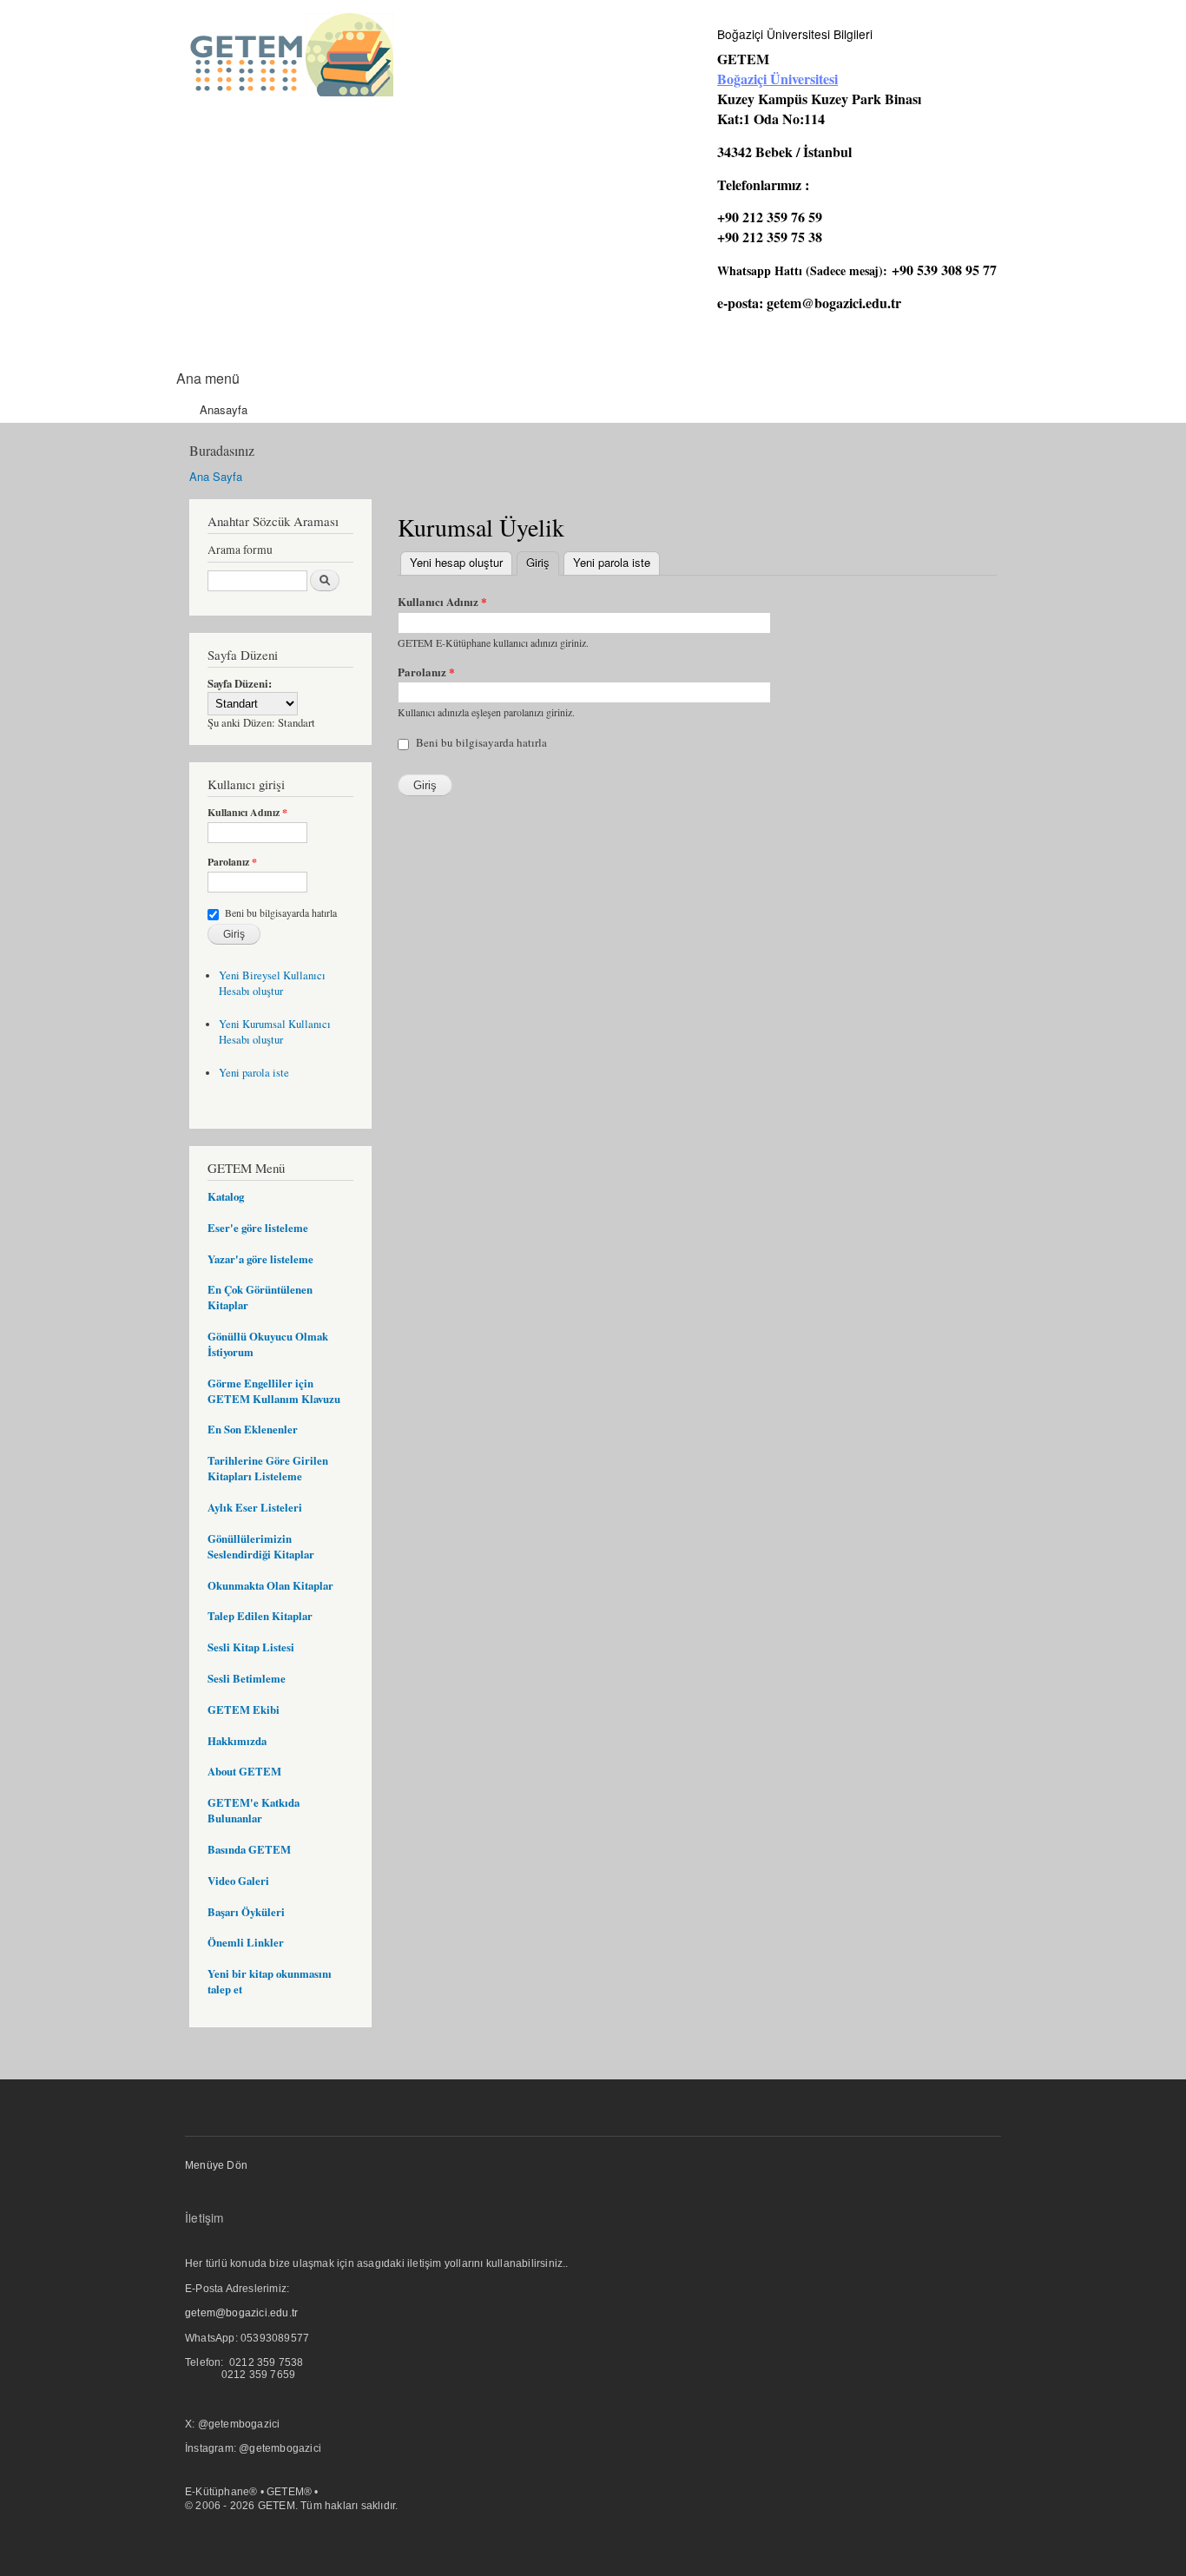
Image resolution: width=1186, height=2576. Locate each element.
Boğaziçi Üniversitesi (777, 79)
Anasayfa (224, 409)
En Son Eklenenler (253, 1429)
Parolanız (232, 862)
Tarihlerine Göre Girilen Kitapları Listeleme (268, 1468)
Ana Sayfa (216, 476)
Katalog (226, 1196)
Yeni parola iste (254, 1073)
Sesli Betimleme (247, 1678)
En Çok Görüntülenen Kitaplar (260, 1297)
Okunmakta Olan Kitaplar (270, 1585)
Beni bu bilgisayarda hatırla (281, 912)
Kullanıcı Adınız (247, 813)
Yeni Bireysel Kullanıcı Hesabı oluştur (272, 983)
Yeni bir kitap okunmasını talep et (270, 1981)
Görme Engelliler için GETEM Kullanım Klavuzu (274, 1391)
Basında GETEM (249, 1849)
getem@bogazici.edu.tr (834, 303)
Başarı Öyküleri (246, 1912)
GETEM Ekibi (244, 1710)
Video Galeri (238, 1881)
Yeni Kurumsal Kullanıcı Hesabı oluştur (275, 1032)
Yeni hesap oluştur (456, 562)
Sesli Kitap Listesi (251, 1647)
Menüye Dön (216, 2165)
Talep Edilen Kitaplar (260, 1616)
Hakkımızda (237, 1741)
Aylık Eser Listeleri (255, 1507)
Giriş (543, 562)
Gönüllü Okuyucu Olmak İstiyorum (268, 1344)
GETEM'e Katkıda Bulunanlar (254, 1810)
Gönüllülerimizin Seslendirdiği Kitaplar (261, 1546)
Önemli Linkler (246, 1942)
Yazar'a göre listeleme (260, 1259)
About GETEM (244, 1771)
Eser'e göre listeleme (258, 1228)
